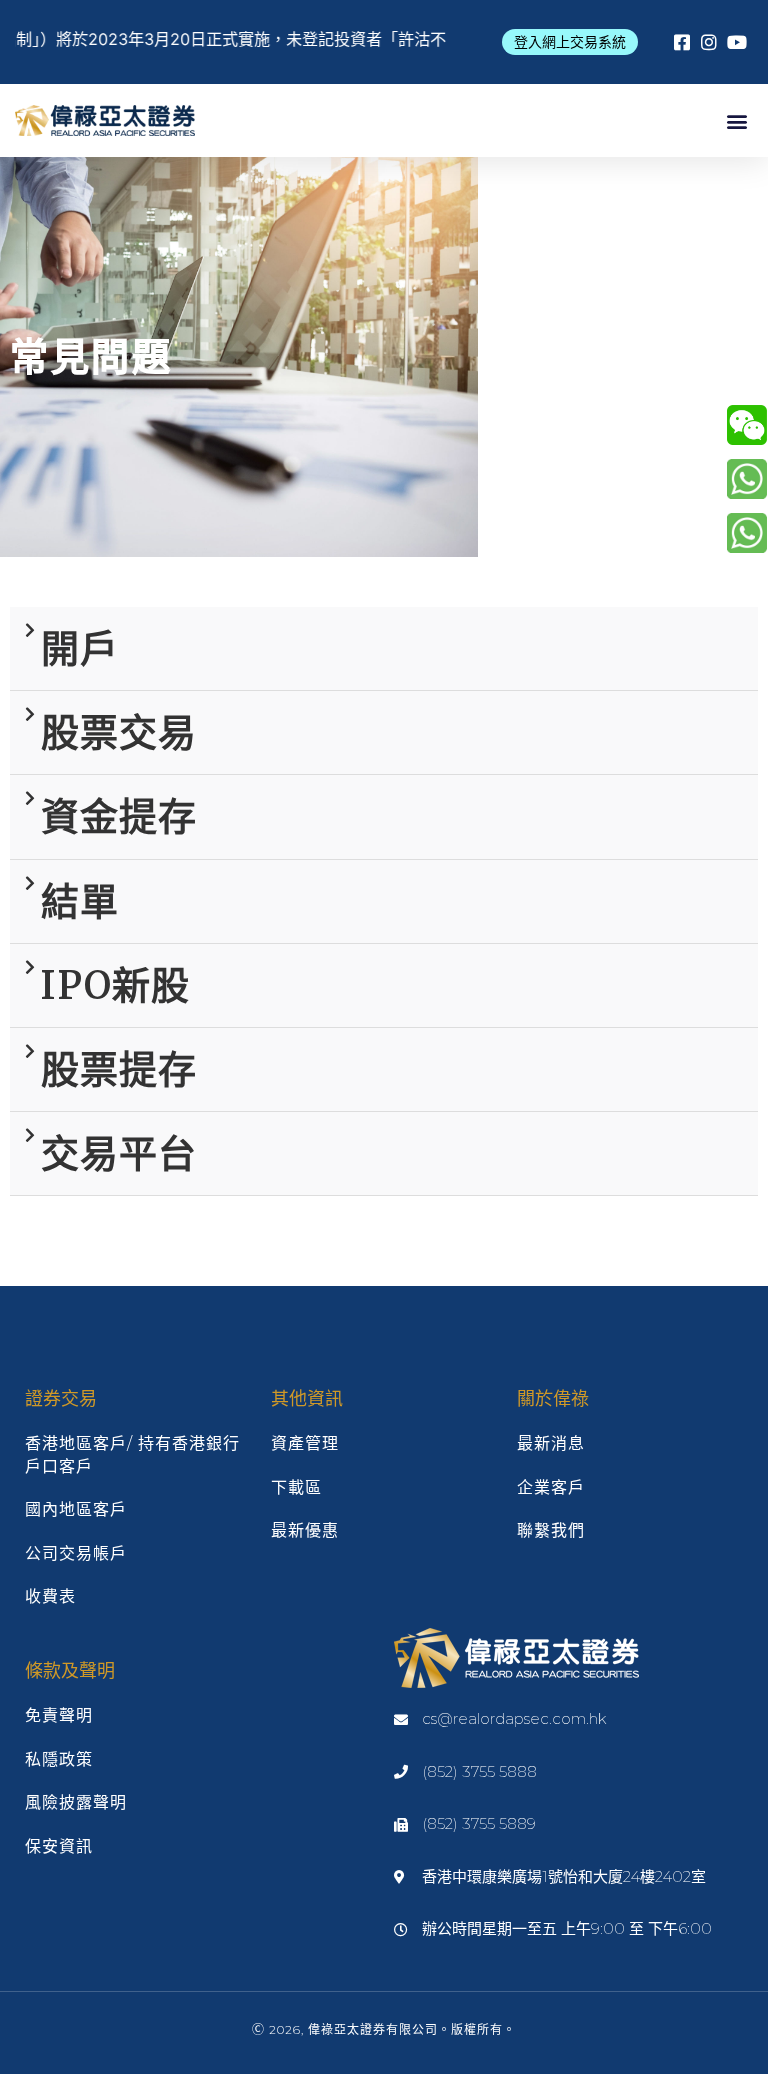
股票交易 (119, 732)
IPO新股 (115, 985)
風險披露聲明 (76, 1802)
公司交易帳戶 (76, 1553)
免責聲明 (59, 1715)
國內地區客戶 (76, 1509)
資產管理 (305, 1443)
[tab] (384, 649)
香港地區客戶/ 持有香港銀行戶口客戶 (132, 1454)
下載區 (296, 1487)
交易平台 (119, 1153)
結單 (80, 901)
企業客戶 (551, 1487)
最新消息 (551, 1443)
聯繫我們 (551, 1530)
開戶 (80, 648)
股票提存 (119, 1069)
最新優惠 (305, 1530)
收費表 (50, 1596)
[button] (570, 42)
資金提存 (119, 816)
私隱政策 (59, 1759)
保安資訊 (59, 1846)
